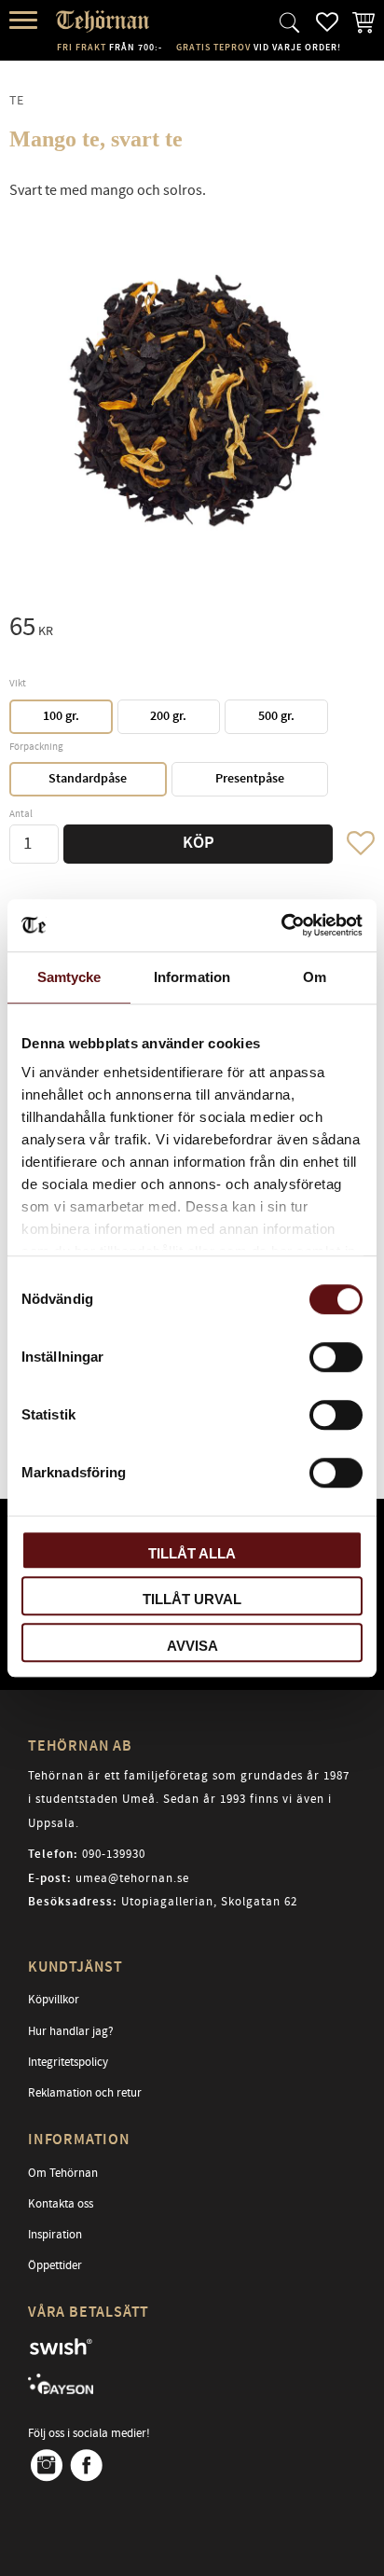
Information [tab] (192, 977)
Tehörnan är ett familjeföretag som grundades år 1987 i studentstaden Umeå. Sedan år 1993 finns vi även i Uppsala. (189, 1800)
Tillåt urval (192, 1599)
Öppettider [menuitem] (55, 2265)
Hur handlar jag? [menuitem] (71, 2031)
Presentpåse (250, 779)
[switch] (336, 1357)
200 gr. (168, 716)
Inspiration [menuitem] (55, 2235)
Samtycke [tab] (69, 977)
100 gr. (61, 716)
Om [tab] (315, 977)
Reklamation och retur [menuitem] (85, 2093)
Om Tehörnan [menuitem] (63, 2173)
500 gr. (276, 716)
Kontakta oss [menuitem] (61, 2204)
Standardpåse (88, 779)
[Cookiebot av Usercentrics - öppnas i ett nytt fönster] (281, 925)
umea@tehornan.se (132, 1878)
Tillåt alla (192, 1553)
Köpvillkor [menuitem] (54, 2000)
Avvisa (192, 1646)
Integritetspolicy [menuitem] (68, 2062)
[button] (26, 21)
